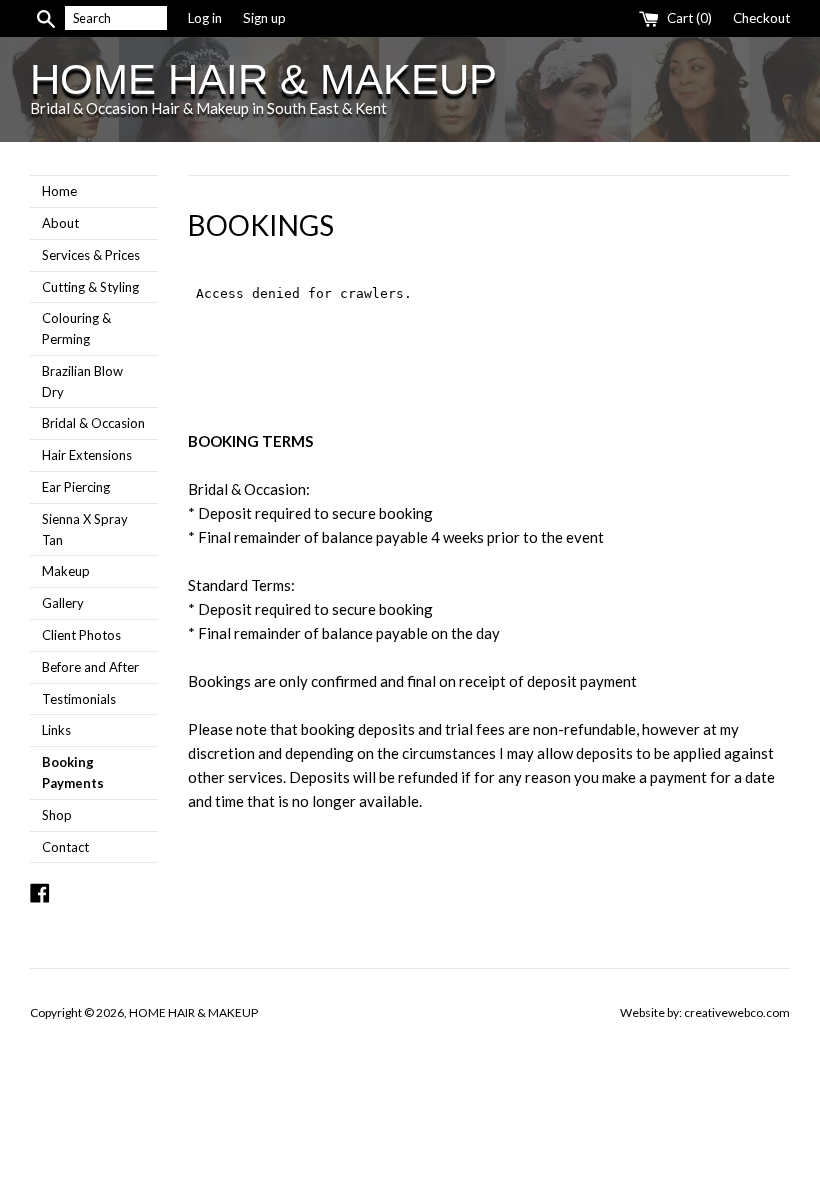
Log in (205, 18)
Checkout (761, 18)
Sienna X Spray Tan (85, 529)
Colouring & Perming (76, 328)
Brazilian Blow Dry (82, 381)
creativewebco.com (737, 1012)
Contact (65, 847)
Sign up (264, 18)
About (60, 223)
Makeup (66, 571)
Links (56, 730)
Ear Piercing (76, 487)
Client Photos (81, 635)
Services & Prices (91, 255)
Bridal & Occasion (93, 423)
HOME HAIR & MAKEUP (263, 80)
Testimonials (79, 699)
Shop (57, 815)
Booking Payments (73, 772)
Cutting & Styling (90, 287)
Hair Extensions (87, 455)
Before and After (90, 667)
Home (59, 191)
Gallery (63, 603)
